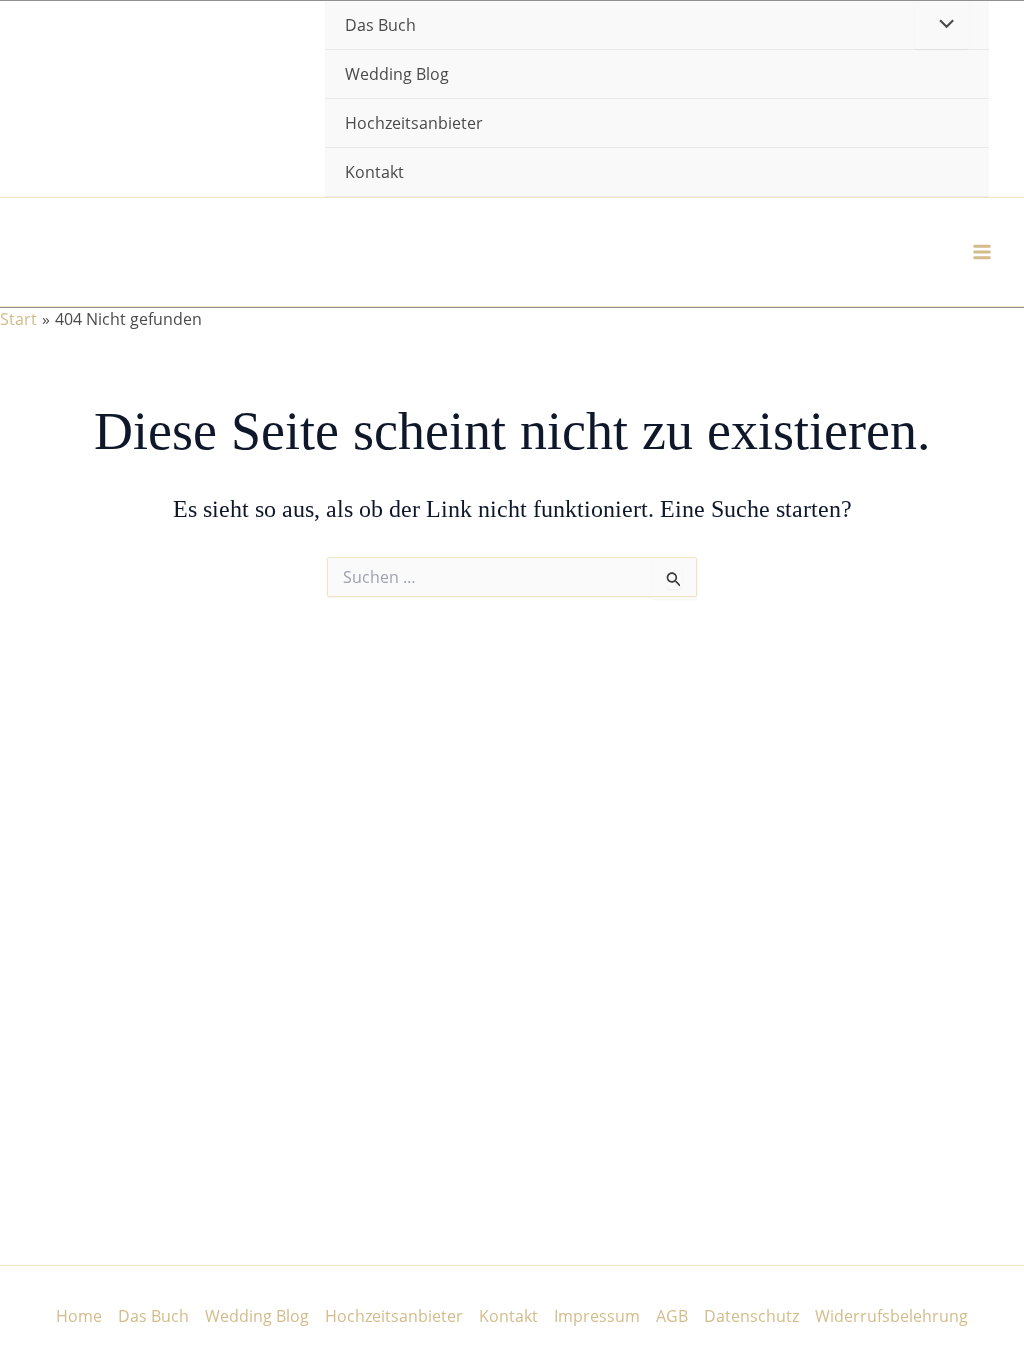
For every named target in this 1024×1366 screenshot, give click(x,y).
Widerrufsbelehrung (891, 1316)
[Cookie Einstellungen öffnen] (44, 1340)
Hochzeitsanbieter (414, 123)
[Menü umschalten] (942, 25)
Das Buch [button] (380, 25)
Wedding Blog (397, 74)
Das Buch (153, 1316)
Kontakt (374, 172)
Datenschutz (751, 1316)
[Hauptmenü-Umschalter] (982, 252)
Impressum (597, 1316)
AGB (672, 1316)
